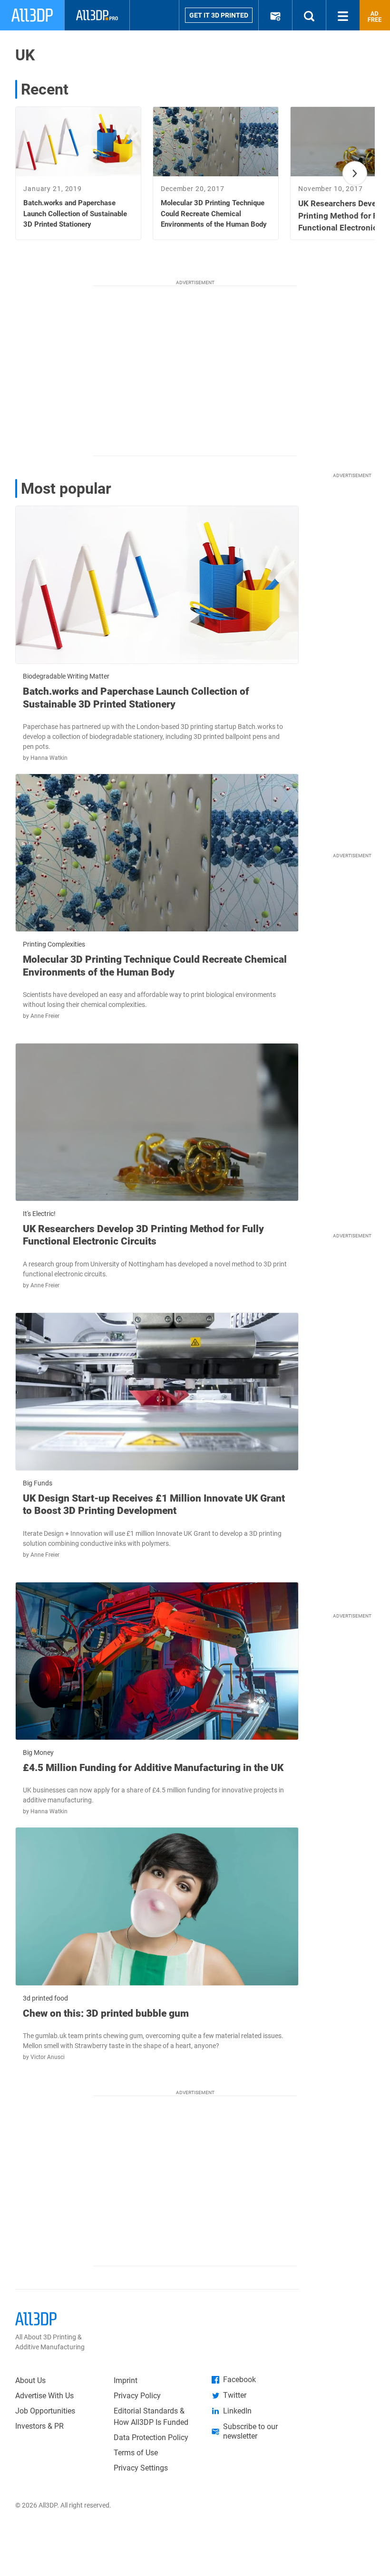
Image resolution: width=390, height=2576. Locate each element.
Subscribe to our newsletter (250, 2431)
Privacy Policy (137, 2396)
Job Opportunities (45, 2411)
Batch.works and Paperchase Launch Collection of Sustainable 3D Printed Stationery (136, 698)
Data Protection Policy (151, 2437)
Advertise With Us (44, 2396)
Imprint (126, 2380)
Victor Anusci (48, 2057)
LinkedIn (237, 2411)
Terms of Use (136, 2453)
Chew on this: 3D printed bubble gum (106, 2013)
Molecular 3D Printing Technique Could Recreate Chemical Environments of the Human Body (155, 966)
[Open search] (309, 15)
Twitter (235, 2395)
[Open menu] (343, 15)
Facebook (239, 2380)
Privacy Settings (141, 2468)
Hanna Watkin (49, 758)
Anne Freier (45, 1016)
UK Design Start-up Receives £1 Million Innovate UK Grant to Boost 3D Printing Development (154, 1504)
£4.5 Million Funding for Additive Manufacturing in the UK (153, 1768)
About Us (30, 2380)
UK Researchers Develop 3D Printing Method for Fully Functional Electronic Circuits (143, 1235)
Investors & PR (39, 2426)
